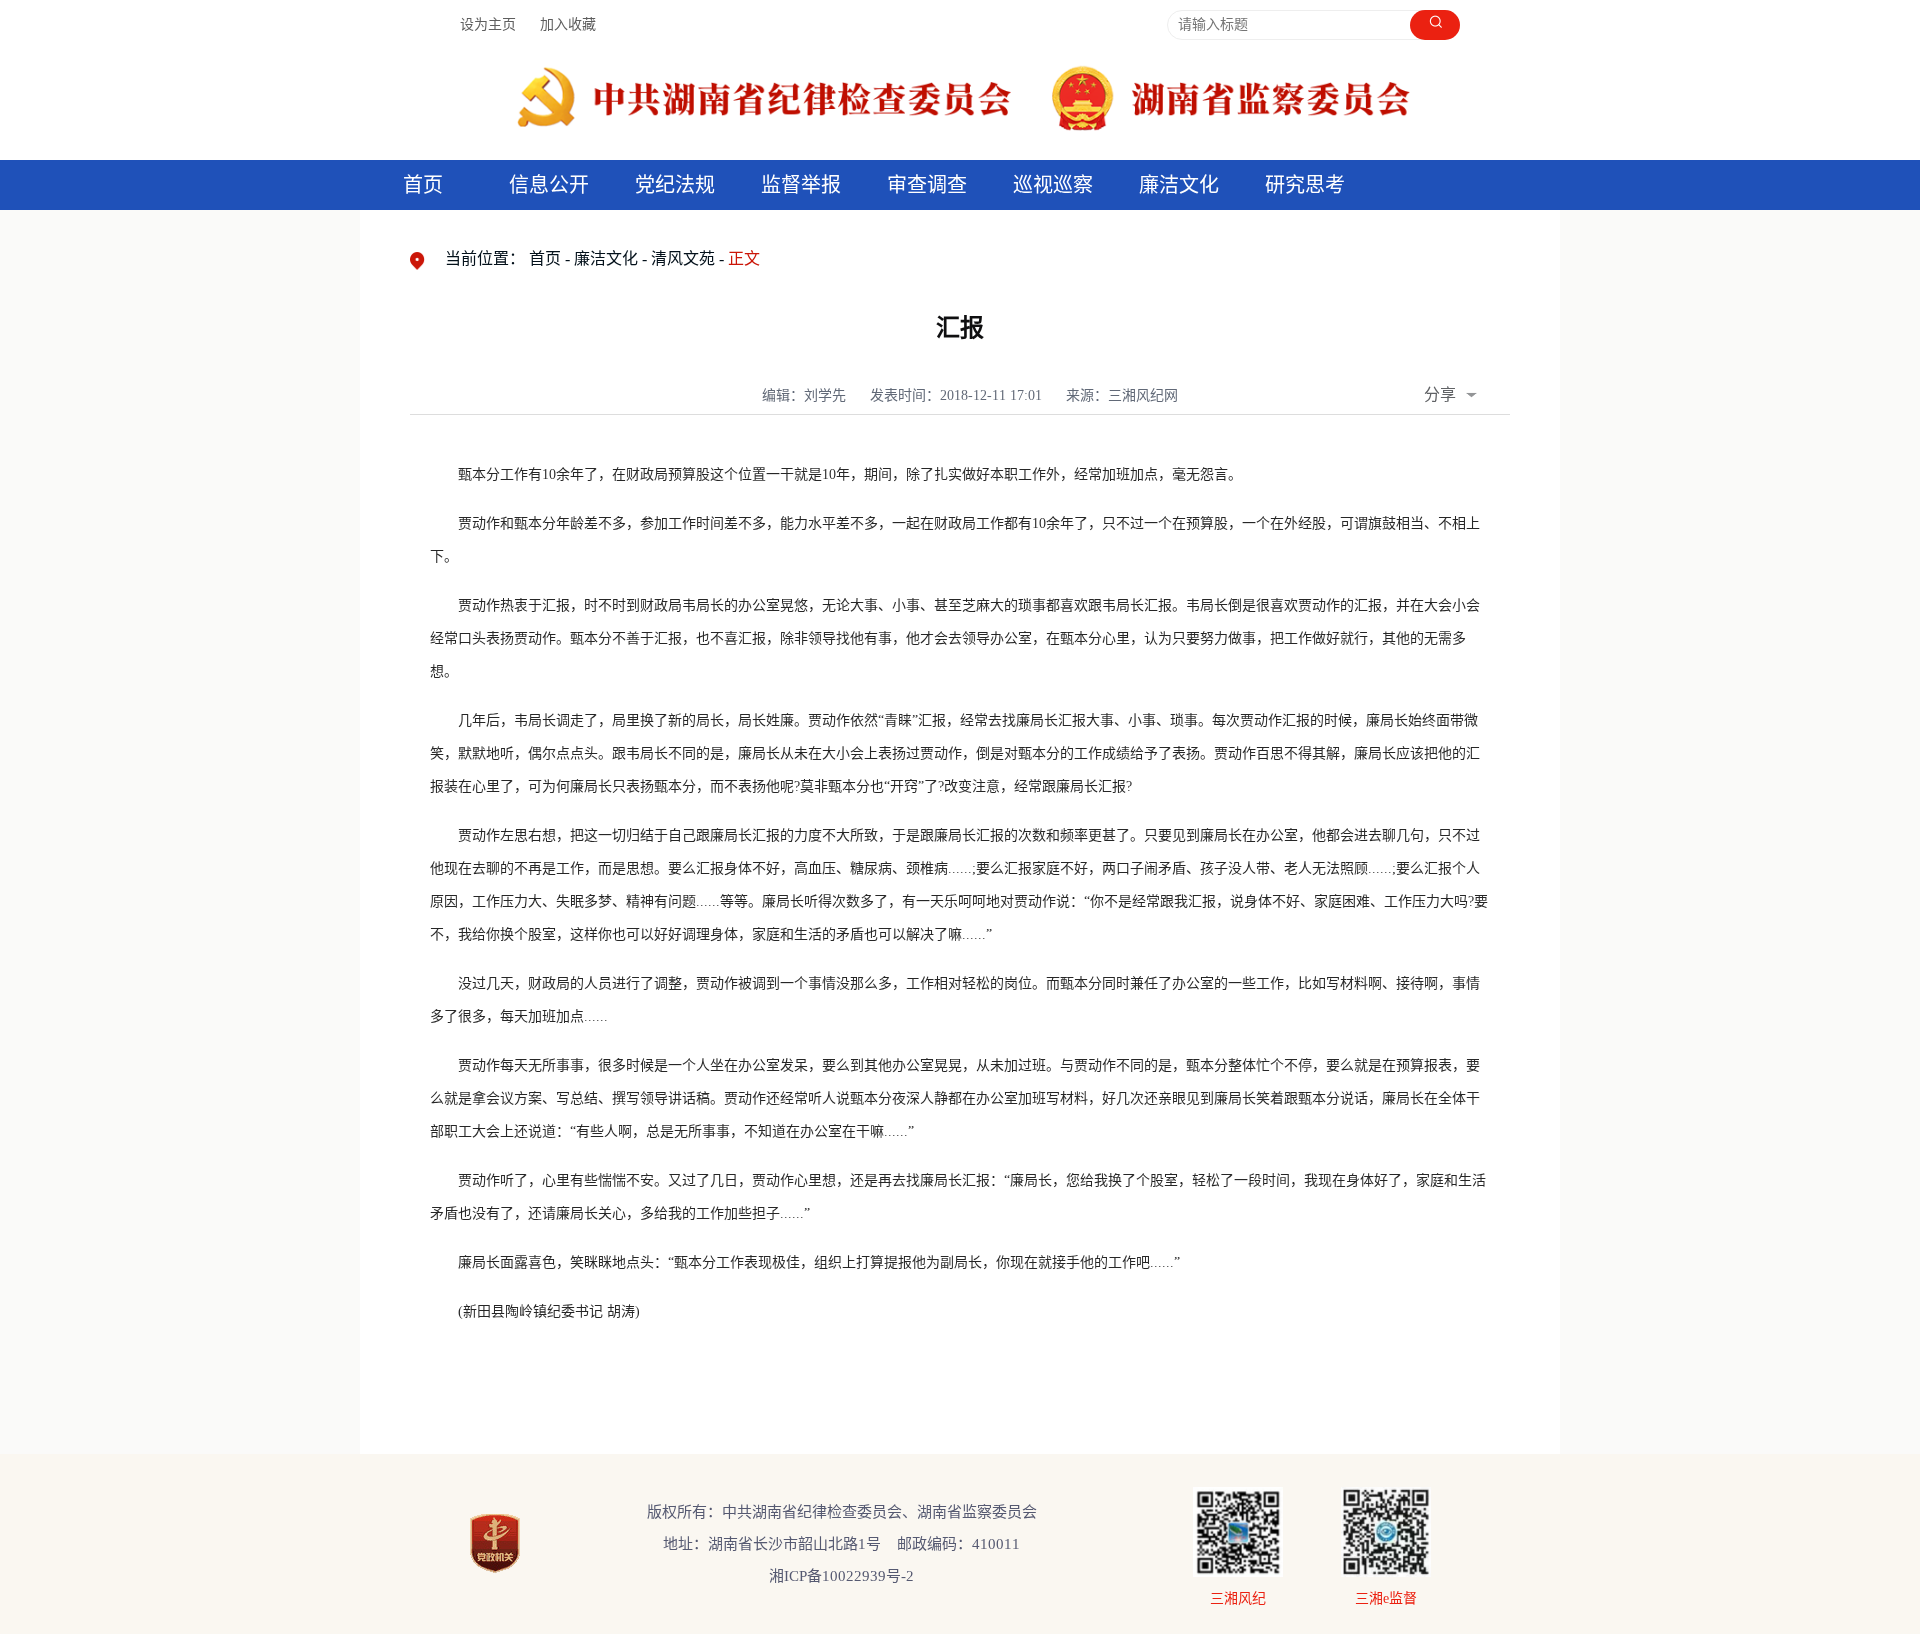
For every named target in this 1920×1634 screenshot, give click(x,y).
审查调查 (927, 185)
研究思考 (1305, 185)
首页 (423, 185)
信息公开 (549, 185)
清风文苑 (683, 258)
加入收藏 (568, 24)
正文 (744, 258)
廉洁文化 (606, 258)
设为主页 (488, 24)
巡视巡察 (1053, 185)
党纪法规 (675, 185)
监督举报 (801, 185)
